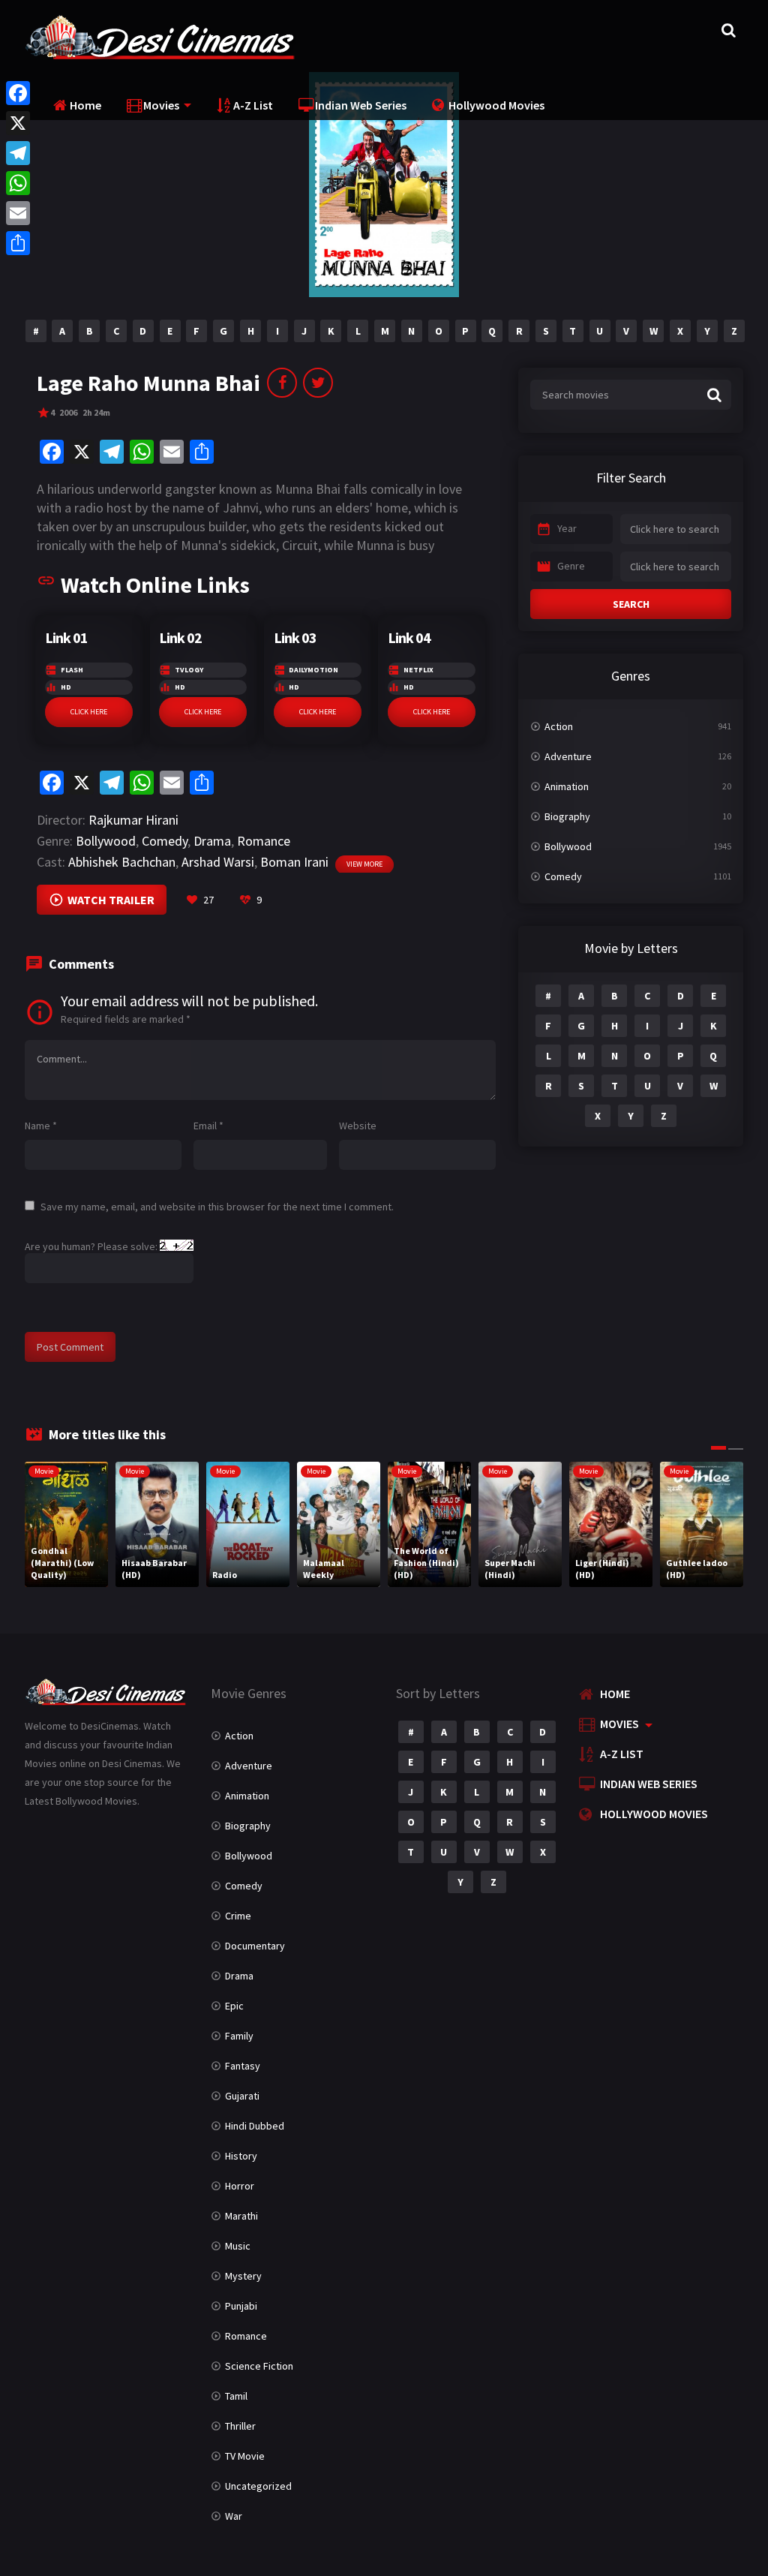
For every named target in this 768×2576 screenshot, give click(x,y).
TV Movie (245, 2456)
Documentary (255, 1946)
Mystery (243, 2276)
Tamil (236, 2396)
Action (559, 726)
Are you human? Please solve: (92, 1246)
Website (358, 1126)
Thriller (240, 2426)
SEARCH (631, 604)
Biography (567, 816)
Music (238, 2246)
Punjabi (241, 2306)
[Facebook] (18, 93)
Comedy (165, 841)
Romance (264, 841)
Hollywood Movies (496, 105)
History (241, 2156)
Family (239, 2036)
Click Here (89, 712)
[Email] (18, 213)
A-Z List (253, 105)
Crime (238, 1916)
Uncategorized (258, 2486)
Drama (212, 841)
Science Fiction (259, 2366)
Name (41, 1126)
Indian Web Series (361, 105)
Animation (567, 786)
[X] (18, 123)
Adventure (568, 756)
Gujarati (242, 2096)
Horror (240, 2186)
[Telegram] (18, 153)
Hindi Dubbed (255, 2126)
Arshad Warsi (218, 862)
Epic (234, 2006)
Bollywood (106, 841)
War (234, 2516)
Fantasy (243, 2066)
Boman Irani (294, 862)
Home (85, 105)
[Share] (18, 243)
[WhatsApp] (18, 183)
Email (208, 1126)
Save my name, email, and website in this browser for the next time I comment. (217, 1207)
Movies (161, 105)
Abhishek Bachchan (122, 862)
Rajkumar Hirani (133, 820)
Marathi (241, 2216)
